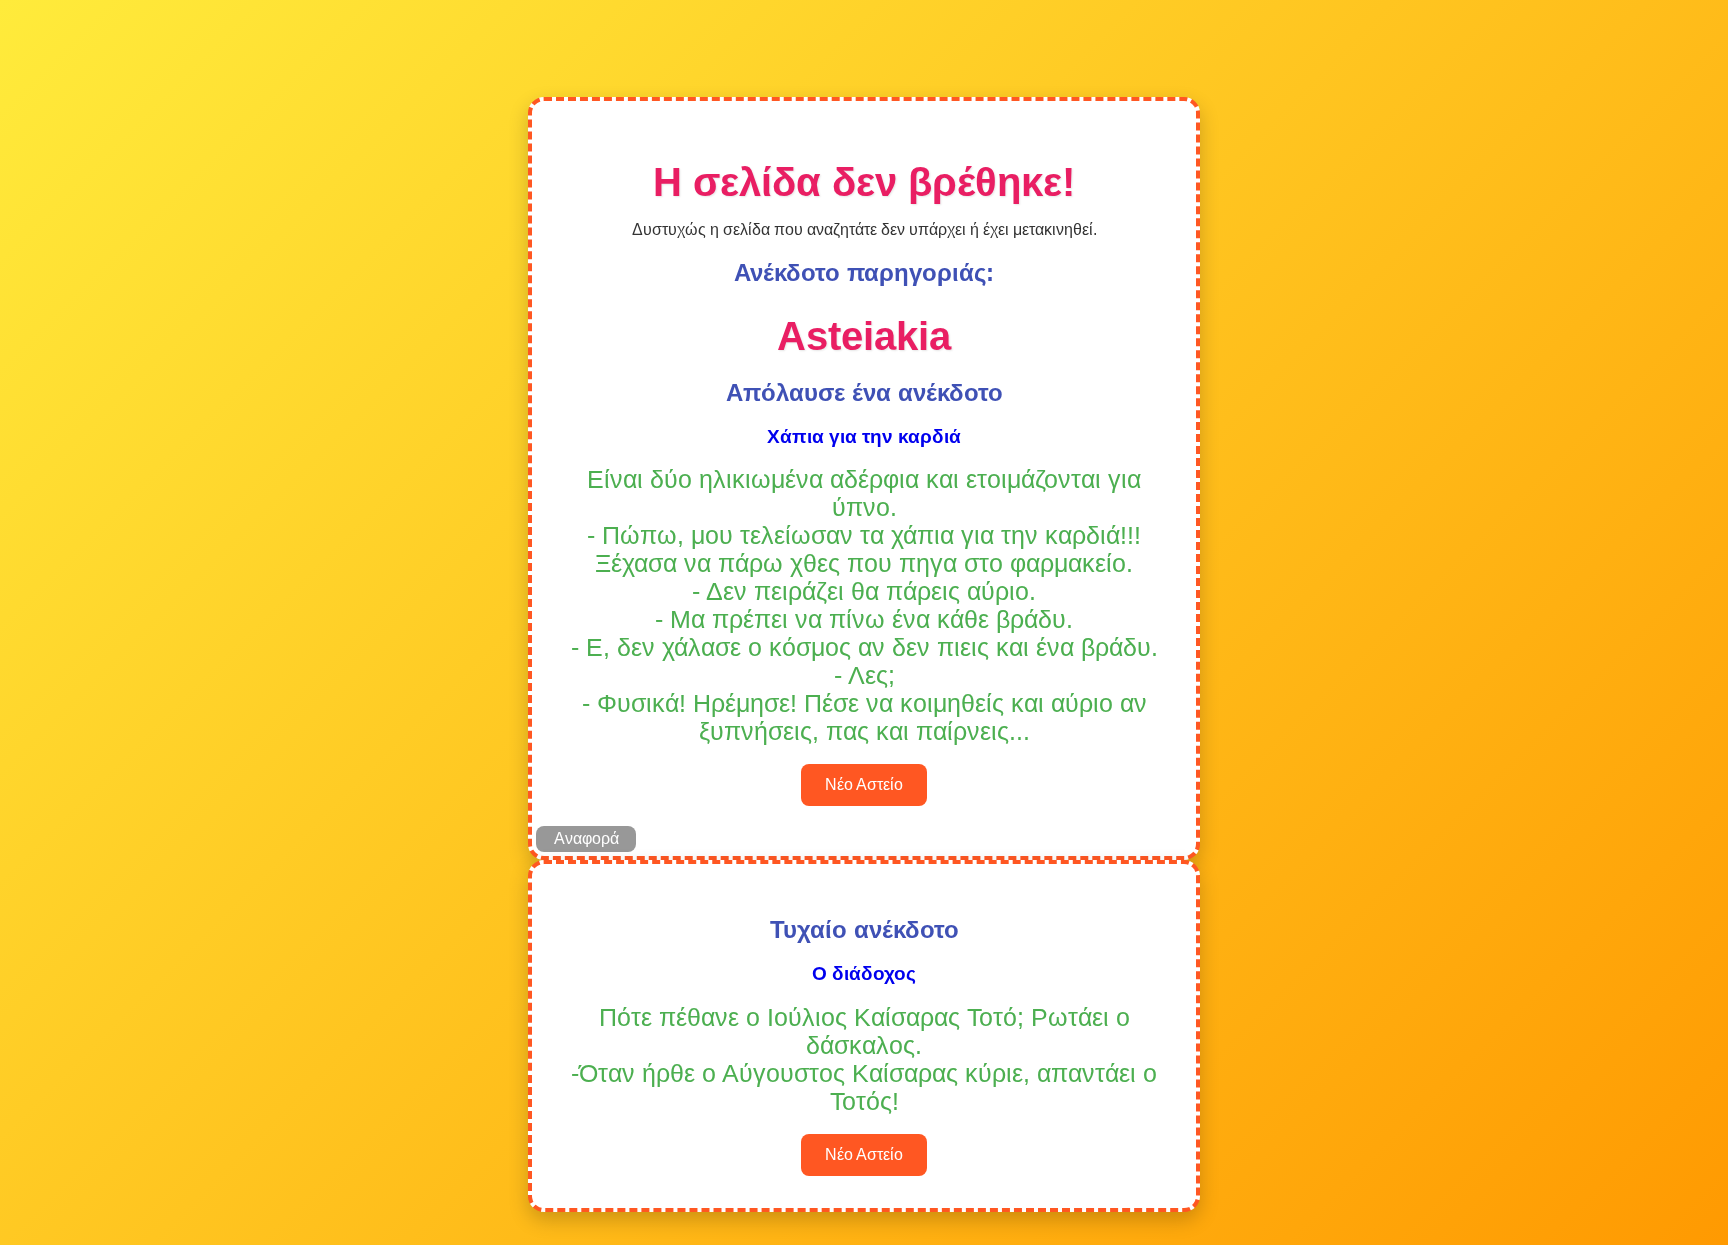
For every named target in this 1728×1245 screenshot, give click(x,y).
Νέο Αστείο (864, 784)
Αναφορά (586, 838)
